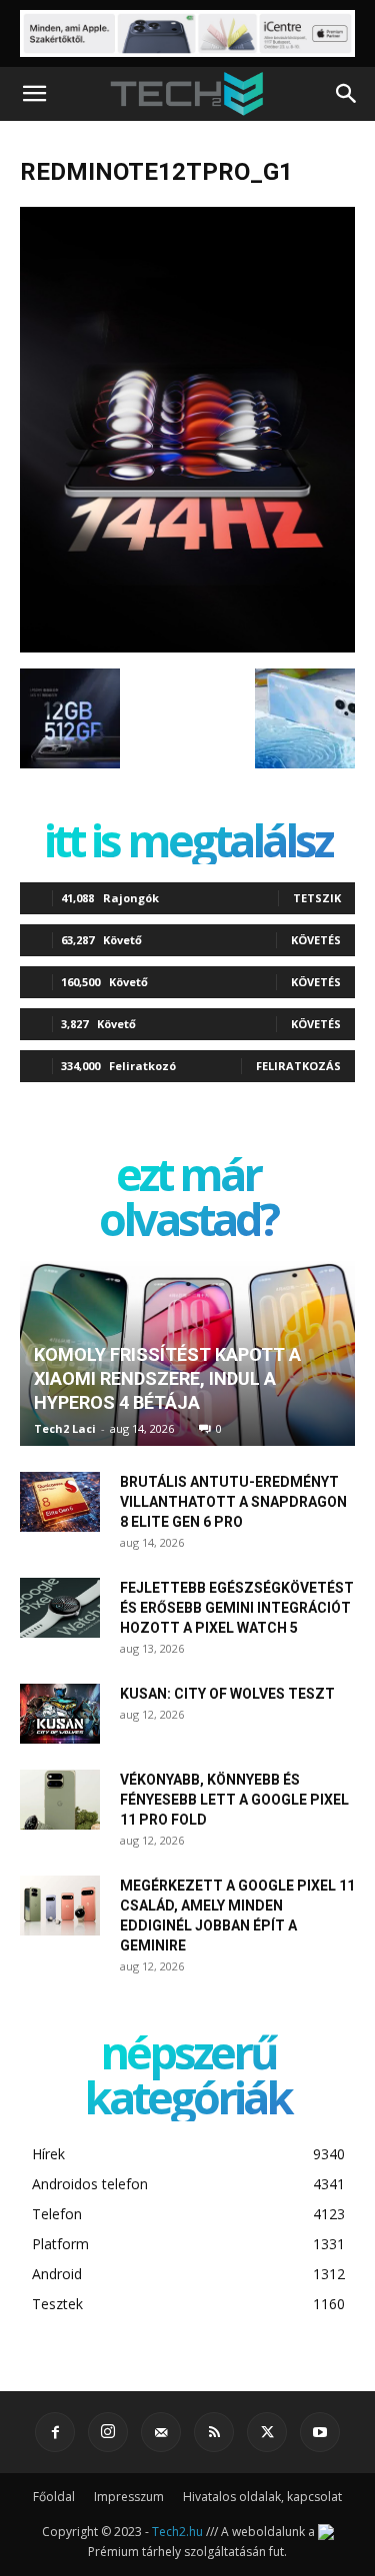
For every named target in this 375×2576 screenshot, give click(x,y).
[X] (267, 2432)
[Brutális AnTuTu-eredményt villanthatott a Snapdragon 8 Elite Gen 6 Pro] (60, 1502)
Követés (316, 940)
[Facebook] (55, 2432)
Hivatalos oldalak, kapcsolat (262, 2497)
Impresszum (129, 2497)
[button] (34, 94)
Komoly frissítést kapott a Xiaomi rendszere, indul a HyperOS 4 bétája (167, 1378)
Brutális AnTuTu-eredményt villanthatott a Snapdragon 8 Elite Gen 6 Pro (233, 1502)
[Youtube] (320, 2432)
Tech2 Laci (65, 1428)
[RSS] (214, 2432)
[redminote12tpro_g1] (187, 647)
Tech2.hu (177, 2532)
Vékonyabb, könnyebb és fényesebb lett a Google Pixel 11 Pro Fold (234, 1800)
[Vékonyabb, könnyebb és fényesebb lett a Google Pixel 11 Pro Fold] (60, 1800)
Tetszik (317, 898)
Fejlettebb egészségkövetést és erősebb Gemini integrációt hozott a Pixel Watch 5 (237, 1608)
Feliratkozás (298, 1066)
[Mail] (161, 2432)
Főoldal (54, 2497)
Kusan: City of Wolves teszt (227, 1694)
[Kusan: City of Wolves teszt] (60, 1714)
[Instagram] (108, 2432)
